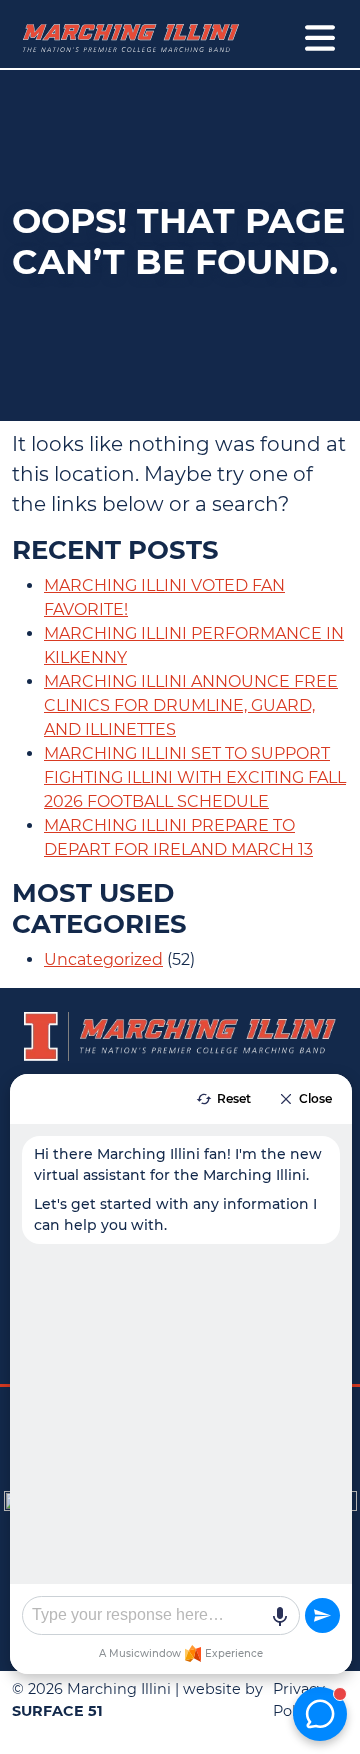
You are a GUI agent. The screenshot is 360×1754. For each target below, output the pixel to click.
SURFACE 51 (57, 1711)
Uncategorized (103, 959)
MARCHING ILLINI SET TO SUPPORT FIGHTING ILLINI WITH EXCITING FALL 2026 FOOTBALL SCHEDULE (195, 777)
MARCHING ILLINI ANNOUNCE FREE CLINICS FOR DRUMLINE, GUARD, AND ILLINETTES (191, 705)
